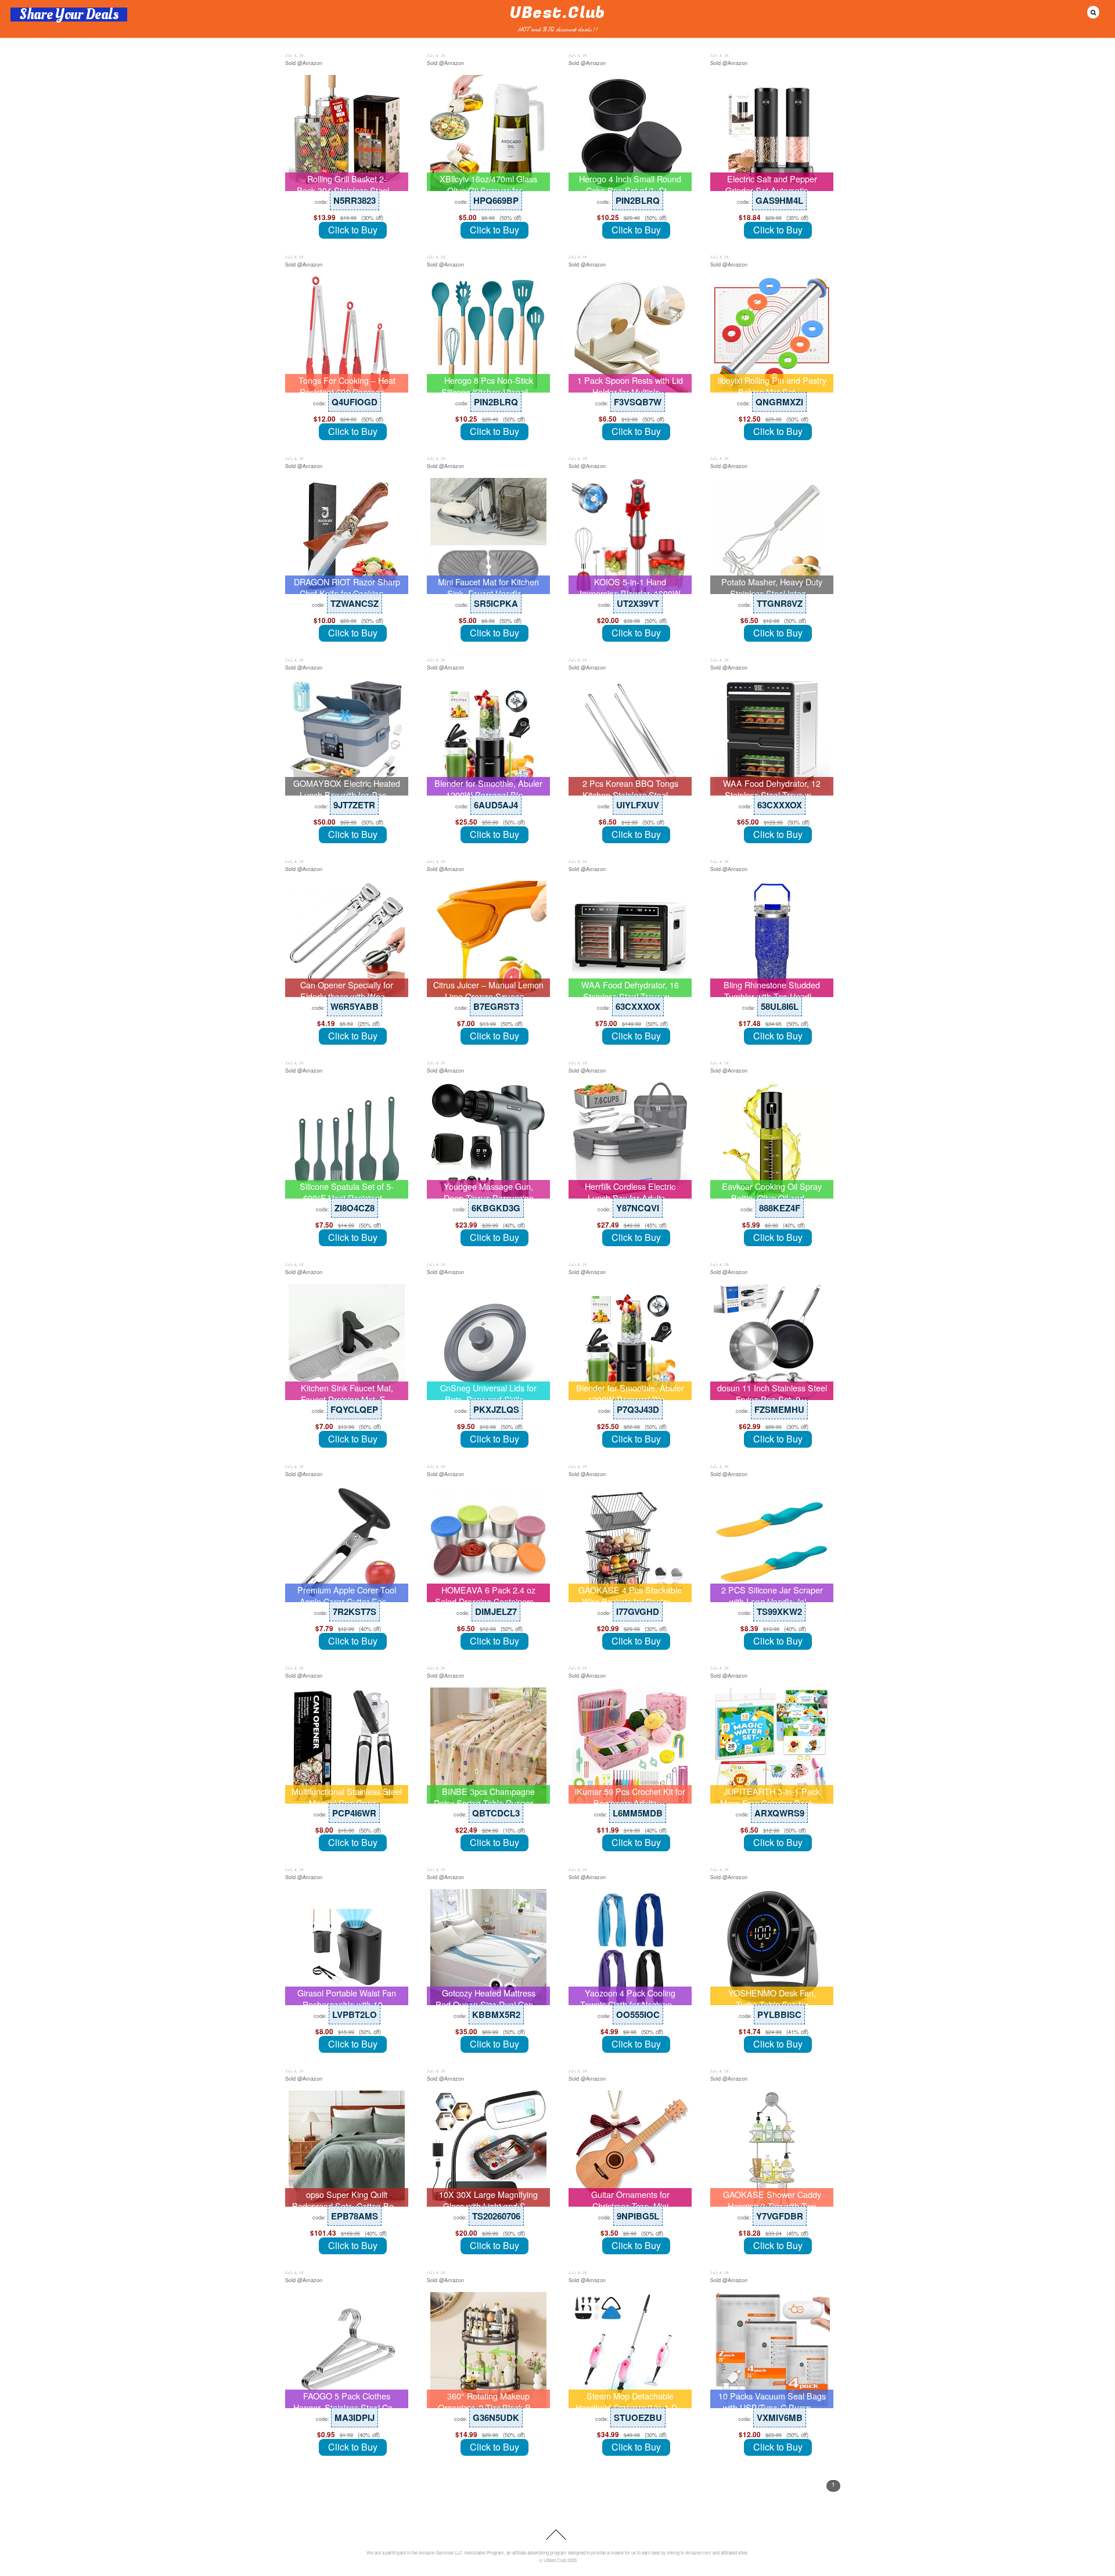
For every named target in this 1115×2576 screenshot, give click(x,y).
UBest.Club (555, 2560)
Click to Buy (353, 230)
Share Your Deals (69, 15)
